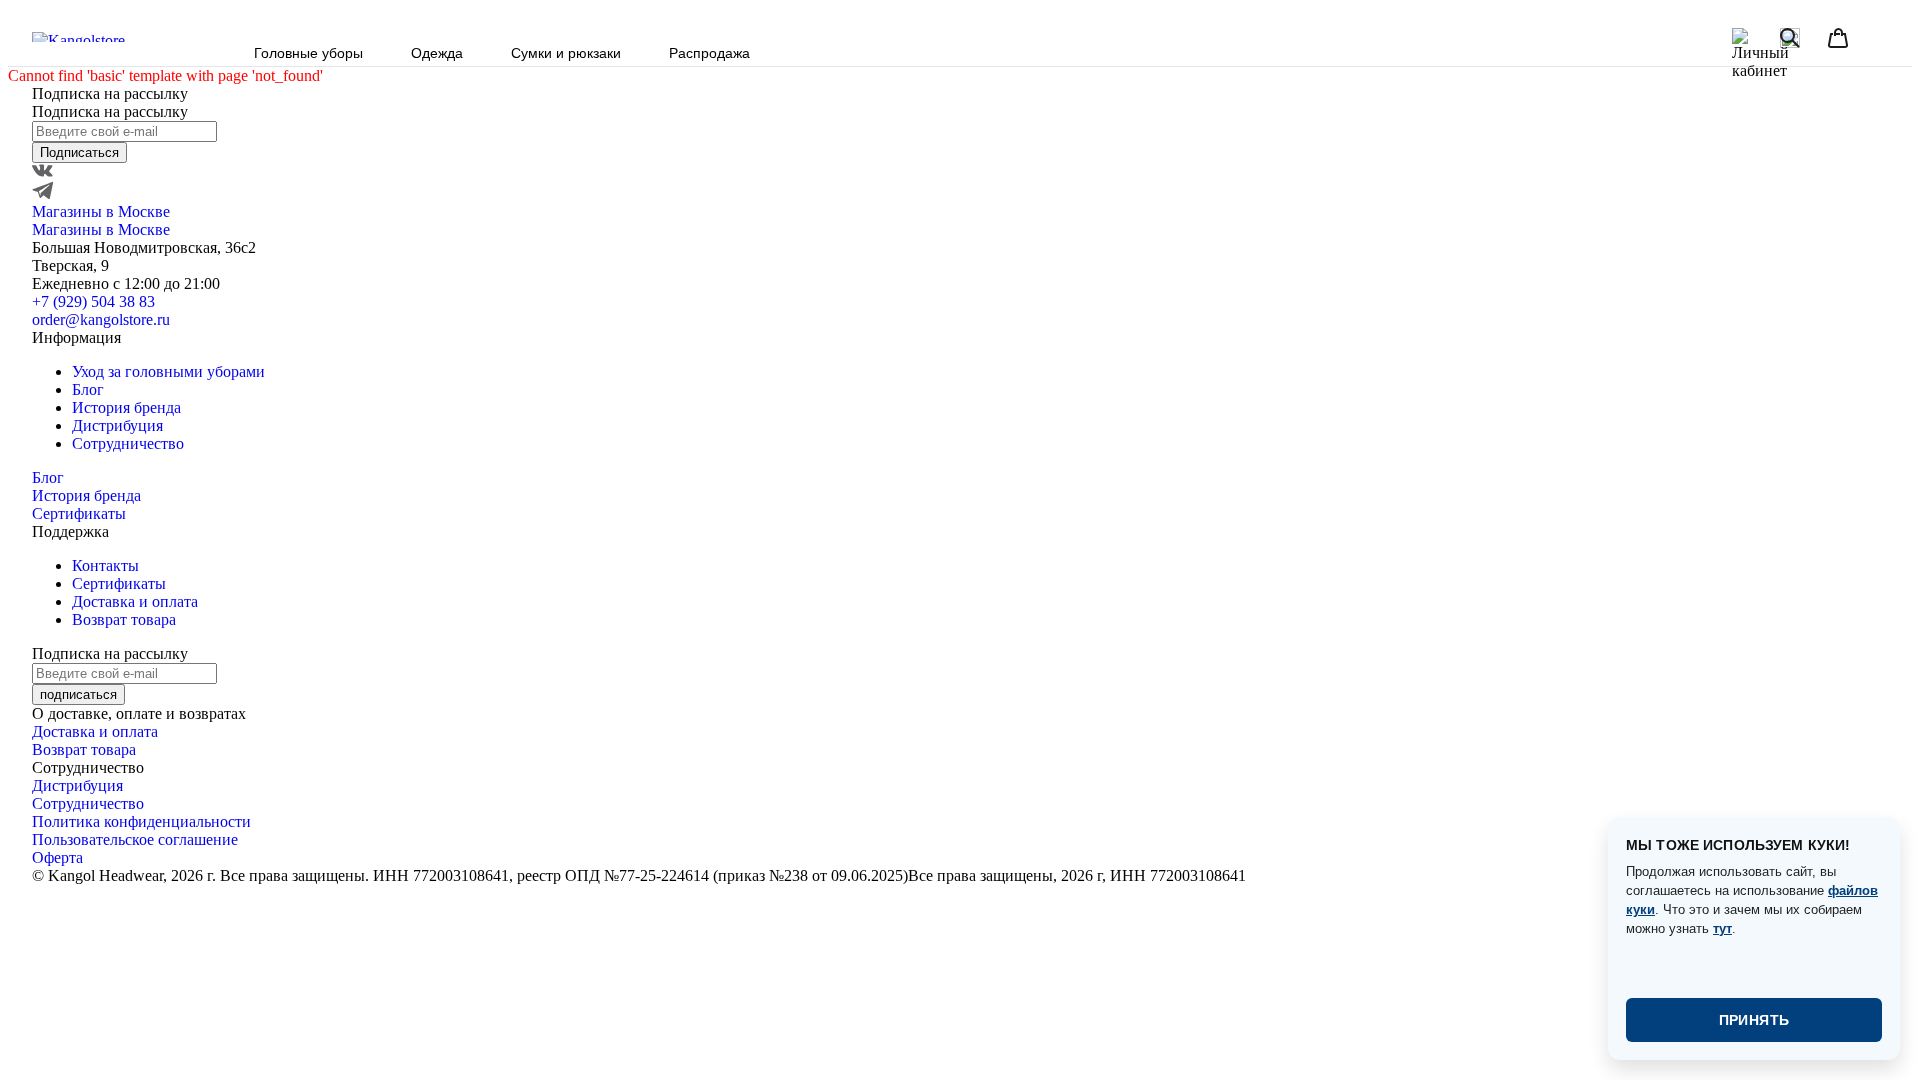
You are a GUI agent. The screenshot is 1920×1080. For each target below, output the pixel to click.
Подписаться (79, 152)
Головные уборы (308, 53)
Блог (88, 389)
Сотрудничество (128, 443)
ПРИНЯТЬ (1754, 1020)
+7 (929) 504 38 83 (93, 301)
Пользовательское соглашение (135, 839)
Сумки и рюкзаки (566, 53)
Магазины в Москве (101, 211)
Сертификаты (79, 513)
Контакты (105, 565)
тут (1722, 928)
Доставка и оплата (135, 601)
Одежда (437, 53)
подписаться (78, 694)
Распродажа (709, 53)
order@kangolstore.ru (101, 319)
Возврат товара (124, 619)
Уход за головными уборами (168, 371)
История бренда (126, 407)
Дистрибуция (117, 425)
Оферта (57, 857)
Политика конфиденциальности (141, 821)
